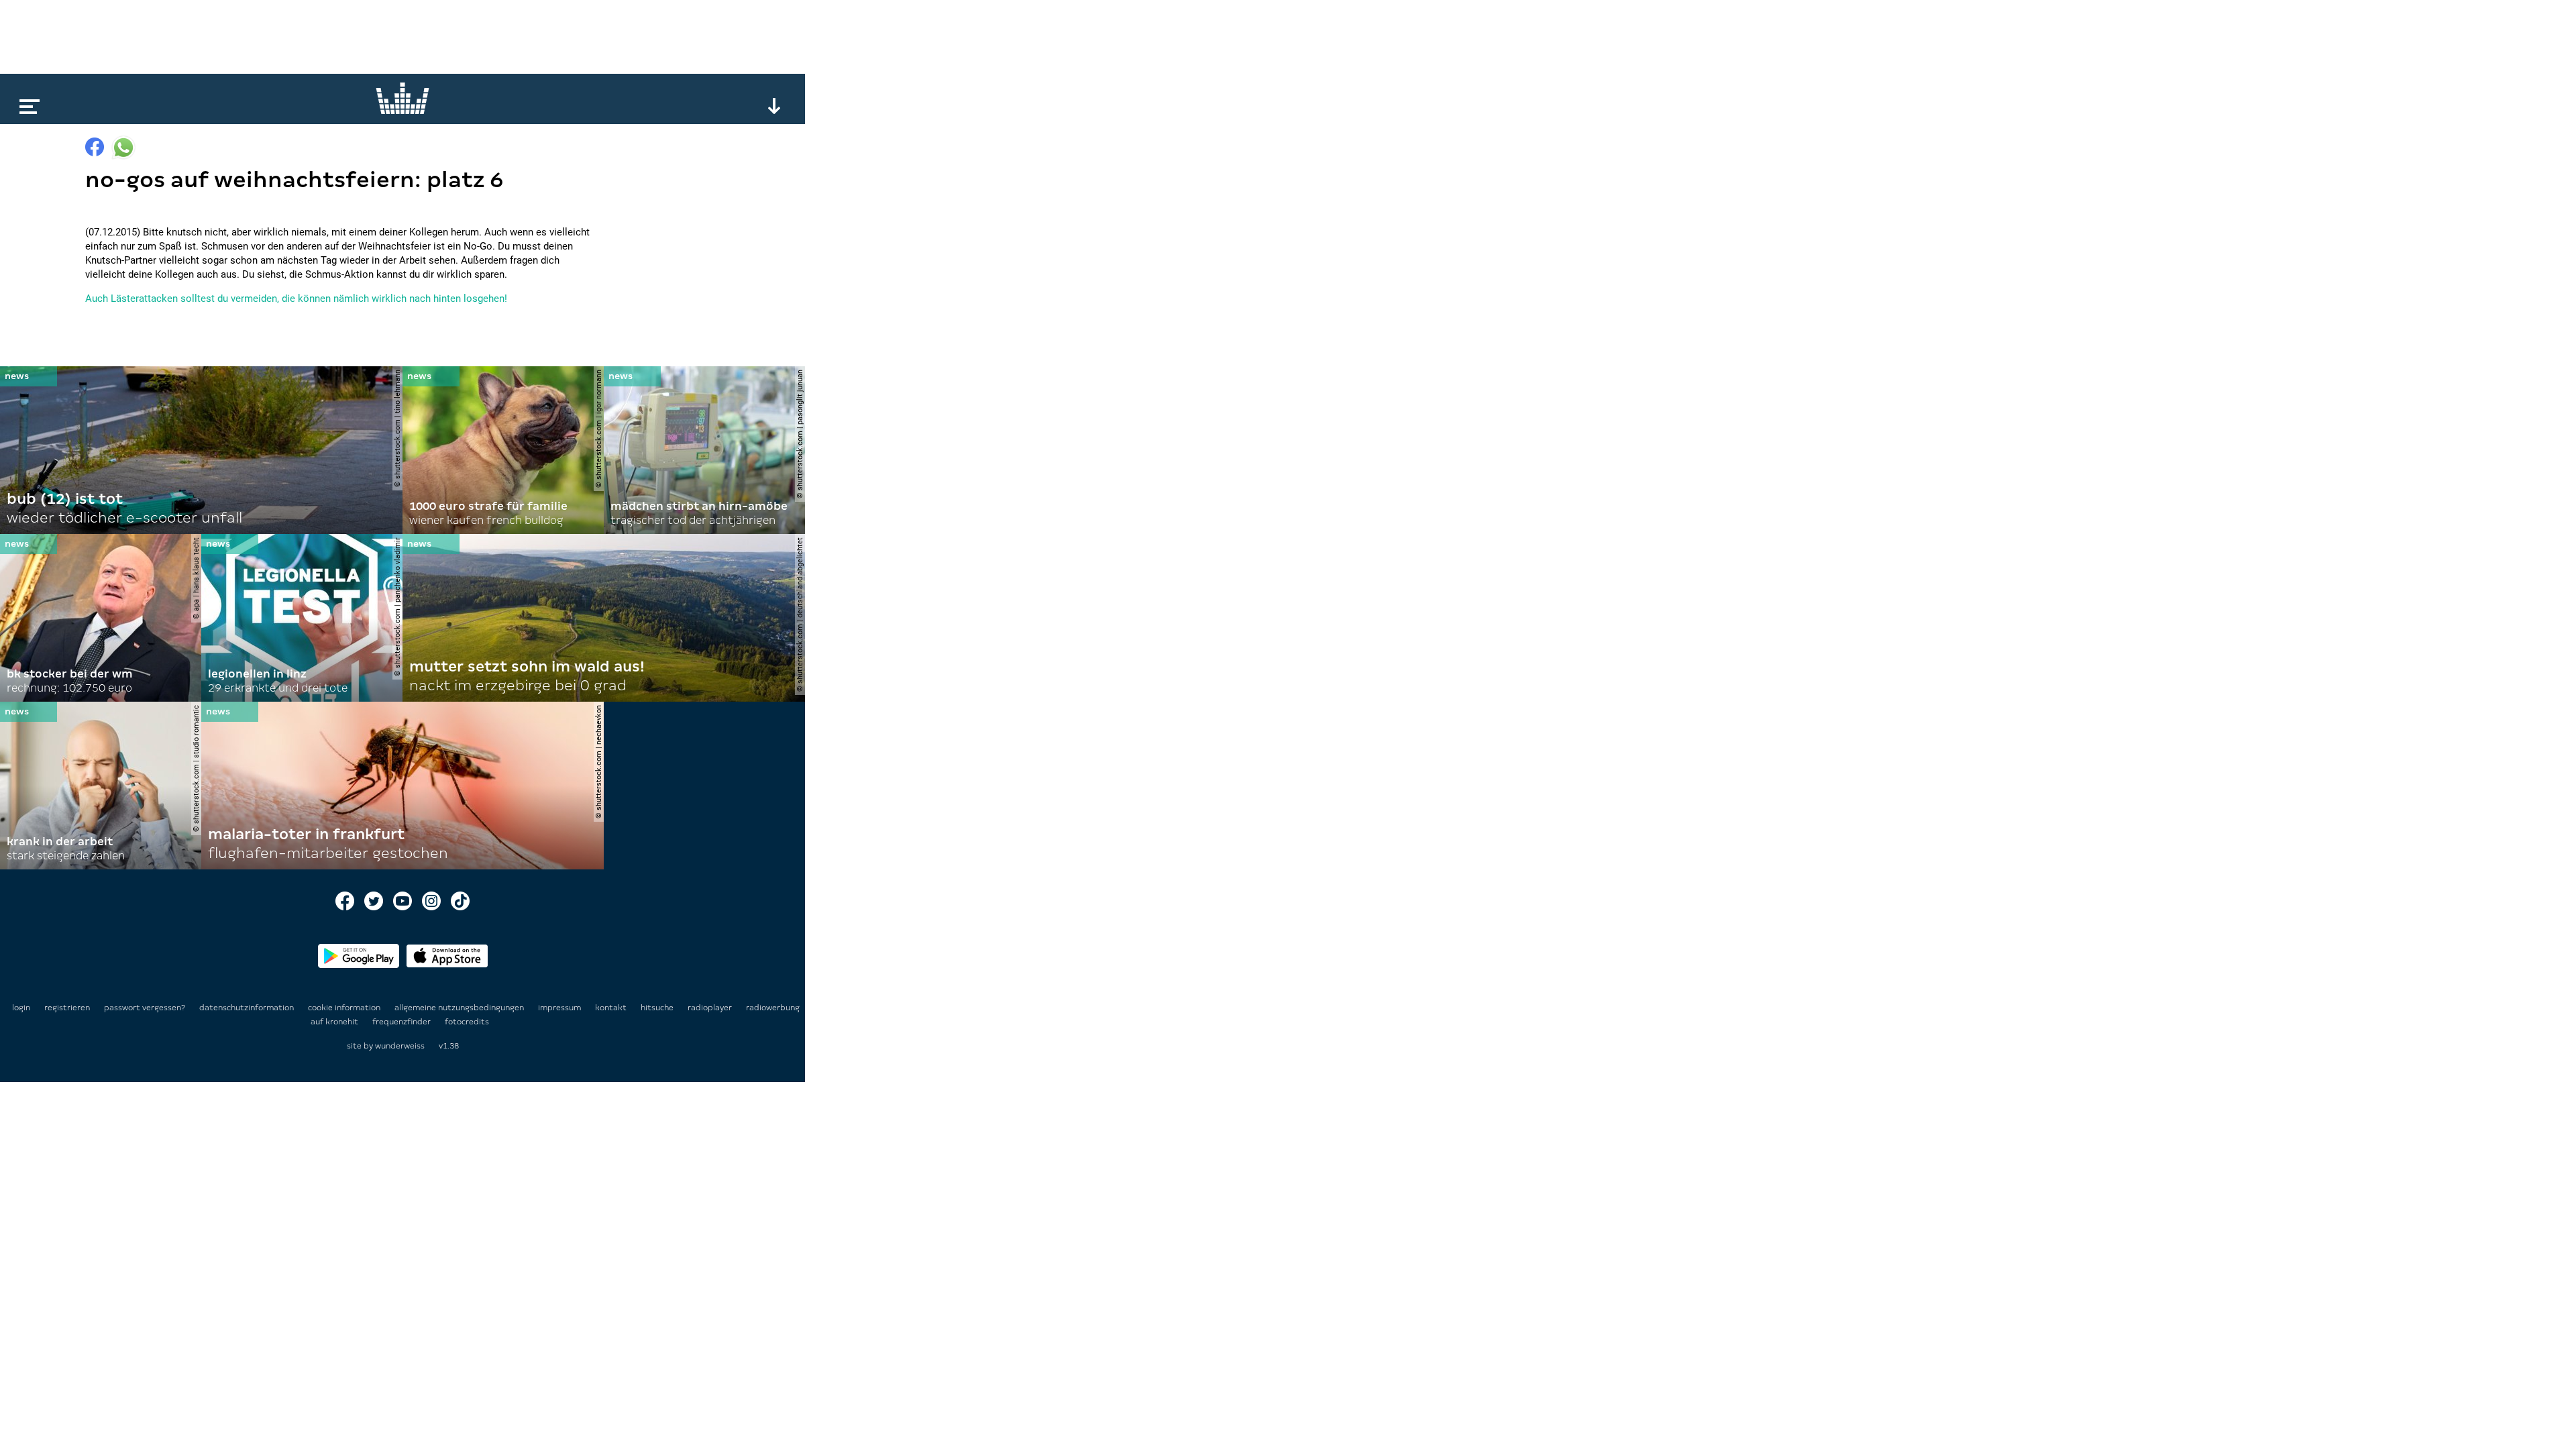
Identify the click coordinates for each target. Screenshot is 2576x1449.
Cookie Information (345, 1008)
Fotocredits (467, 1022)
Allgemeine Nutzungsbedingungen (460, 1008)
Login (21, 1008)
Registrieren (67, 1008)
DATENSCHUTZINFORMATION (248, 1008)
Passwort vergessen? (145, 1008)
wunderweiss (400, 1046)
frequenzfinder (402, 1022)
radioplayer (711, 1008)
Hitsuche (658, 1008)
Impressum (560, 1008)
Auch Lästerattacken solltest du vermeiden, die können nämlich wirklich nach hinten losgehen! (296, 299)
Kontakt (612, 1008)
